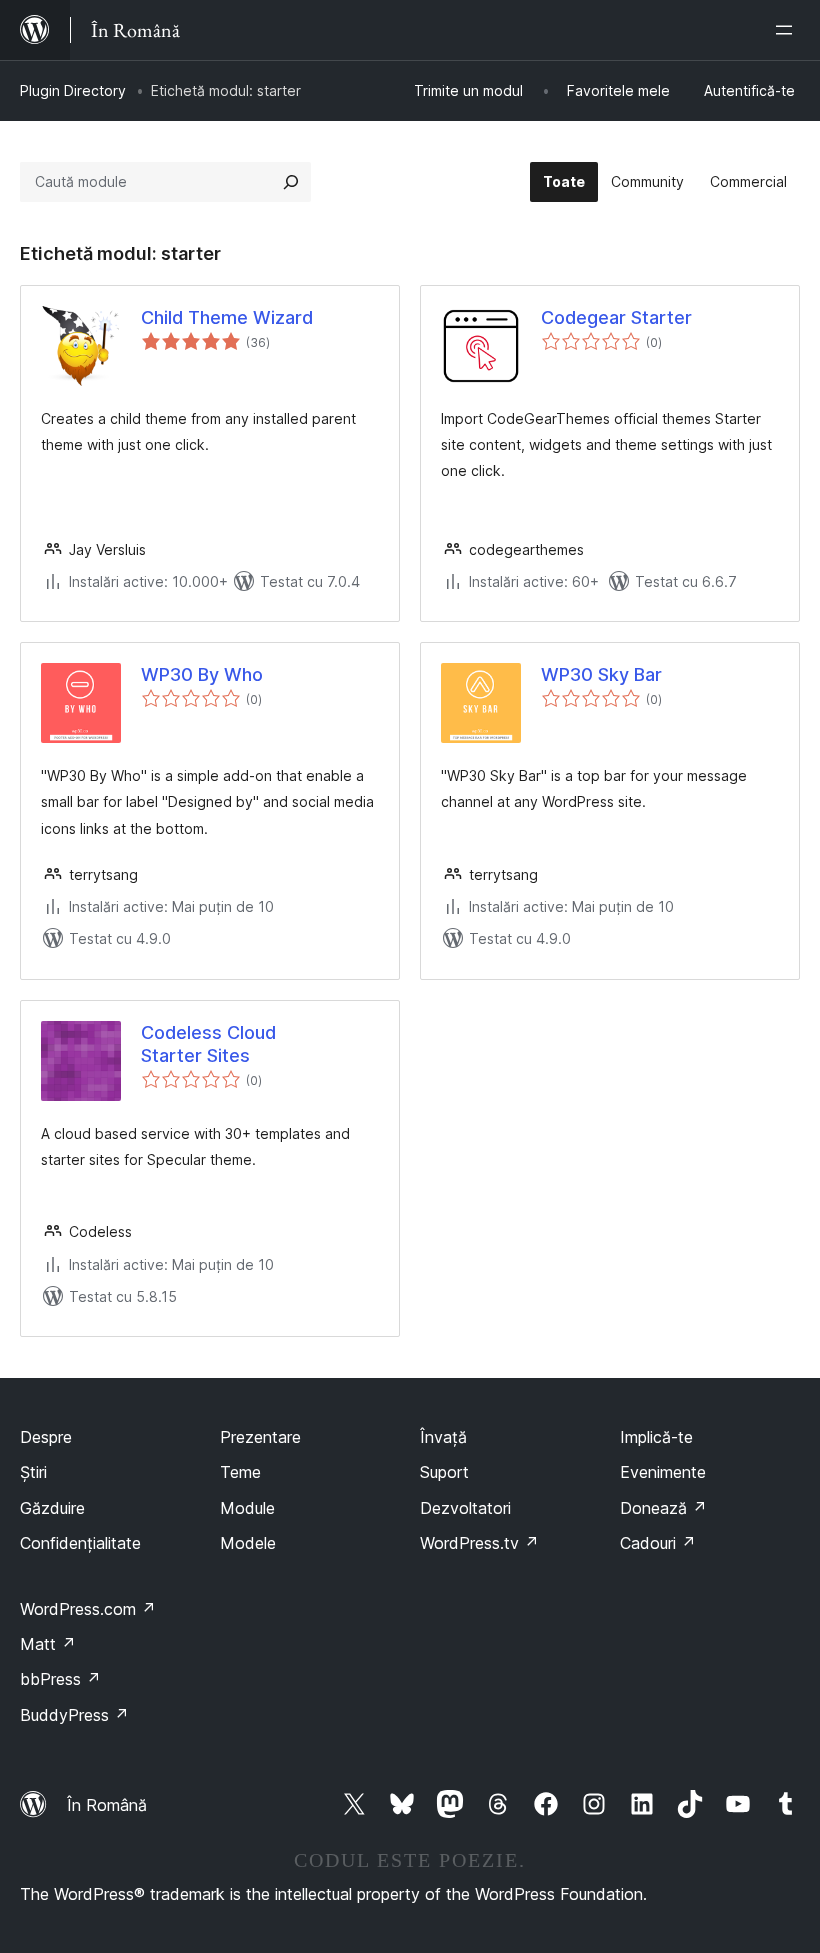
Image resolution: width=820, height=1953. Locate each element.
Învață (443, 1437)
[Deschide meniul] (788, 30)
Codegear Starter (616, 317)
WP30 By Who (202, 674)
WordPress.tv (479, 1543)
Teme (240, 1472)
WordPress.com (88, 1609)
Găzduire (52, 1508)
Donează (663, 1508)
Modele (248, 1543)
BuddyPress (74, 1715)
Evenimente (663, 1472)
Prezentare (260, 1437)
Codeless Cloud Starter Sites (208, 1044)
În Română (107, 1805)
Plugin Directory (73, 90)
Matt (48, 1644)
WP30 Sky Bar (601, 674)
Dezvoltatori (465, 1508)
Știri (33, 1472)
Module (247, 1508)
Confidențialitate (80, 1543)
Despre (46, 1437)
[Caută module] (291, 182)
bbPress (60, 1679)
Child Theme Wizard (227, 317)
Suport (444, 1472)
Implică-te (656, 1437)
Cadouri (658, 1543)
